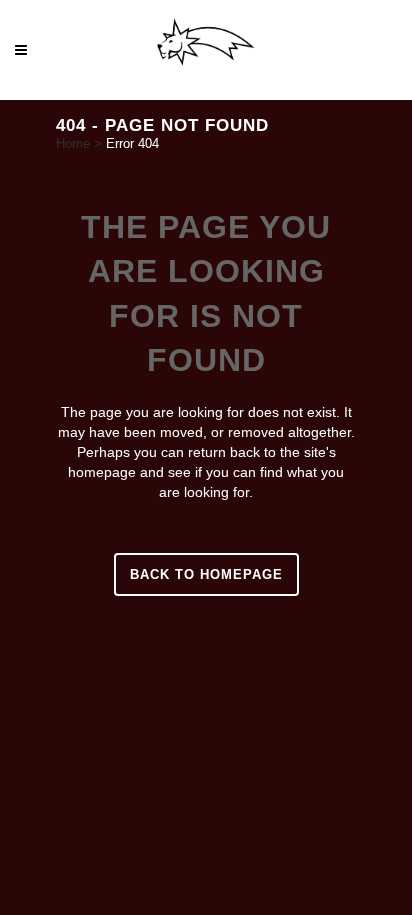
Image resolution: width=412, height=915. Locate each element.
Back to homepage (206, 574)
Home (73, 143)
